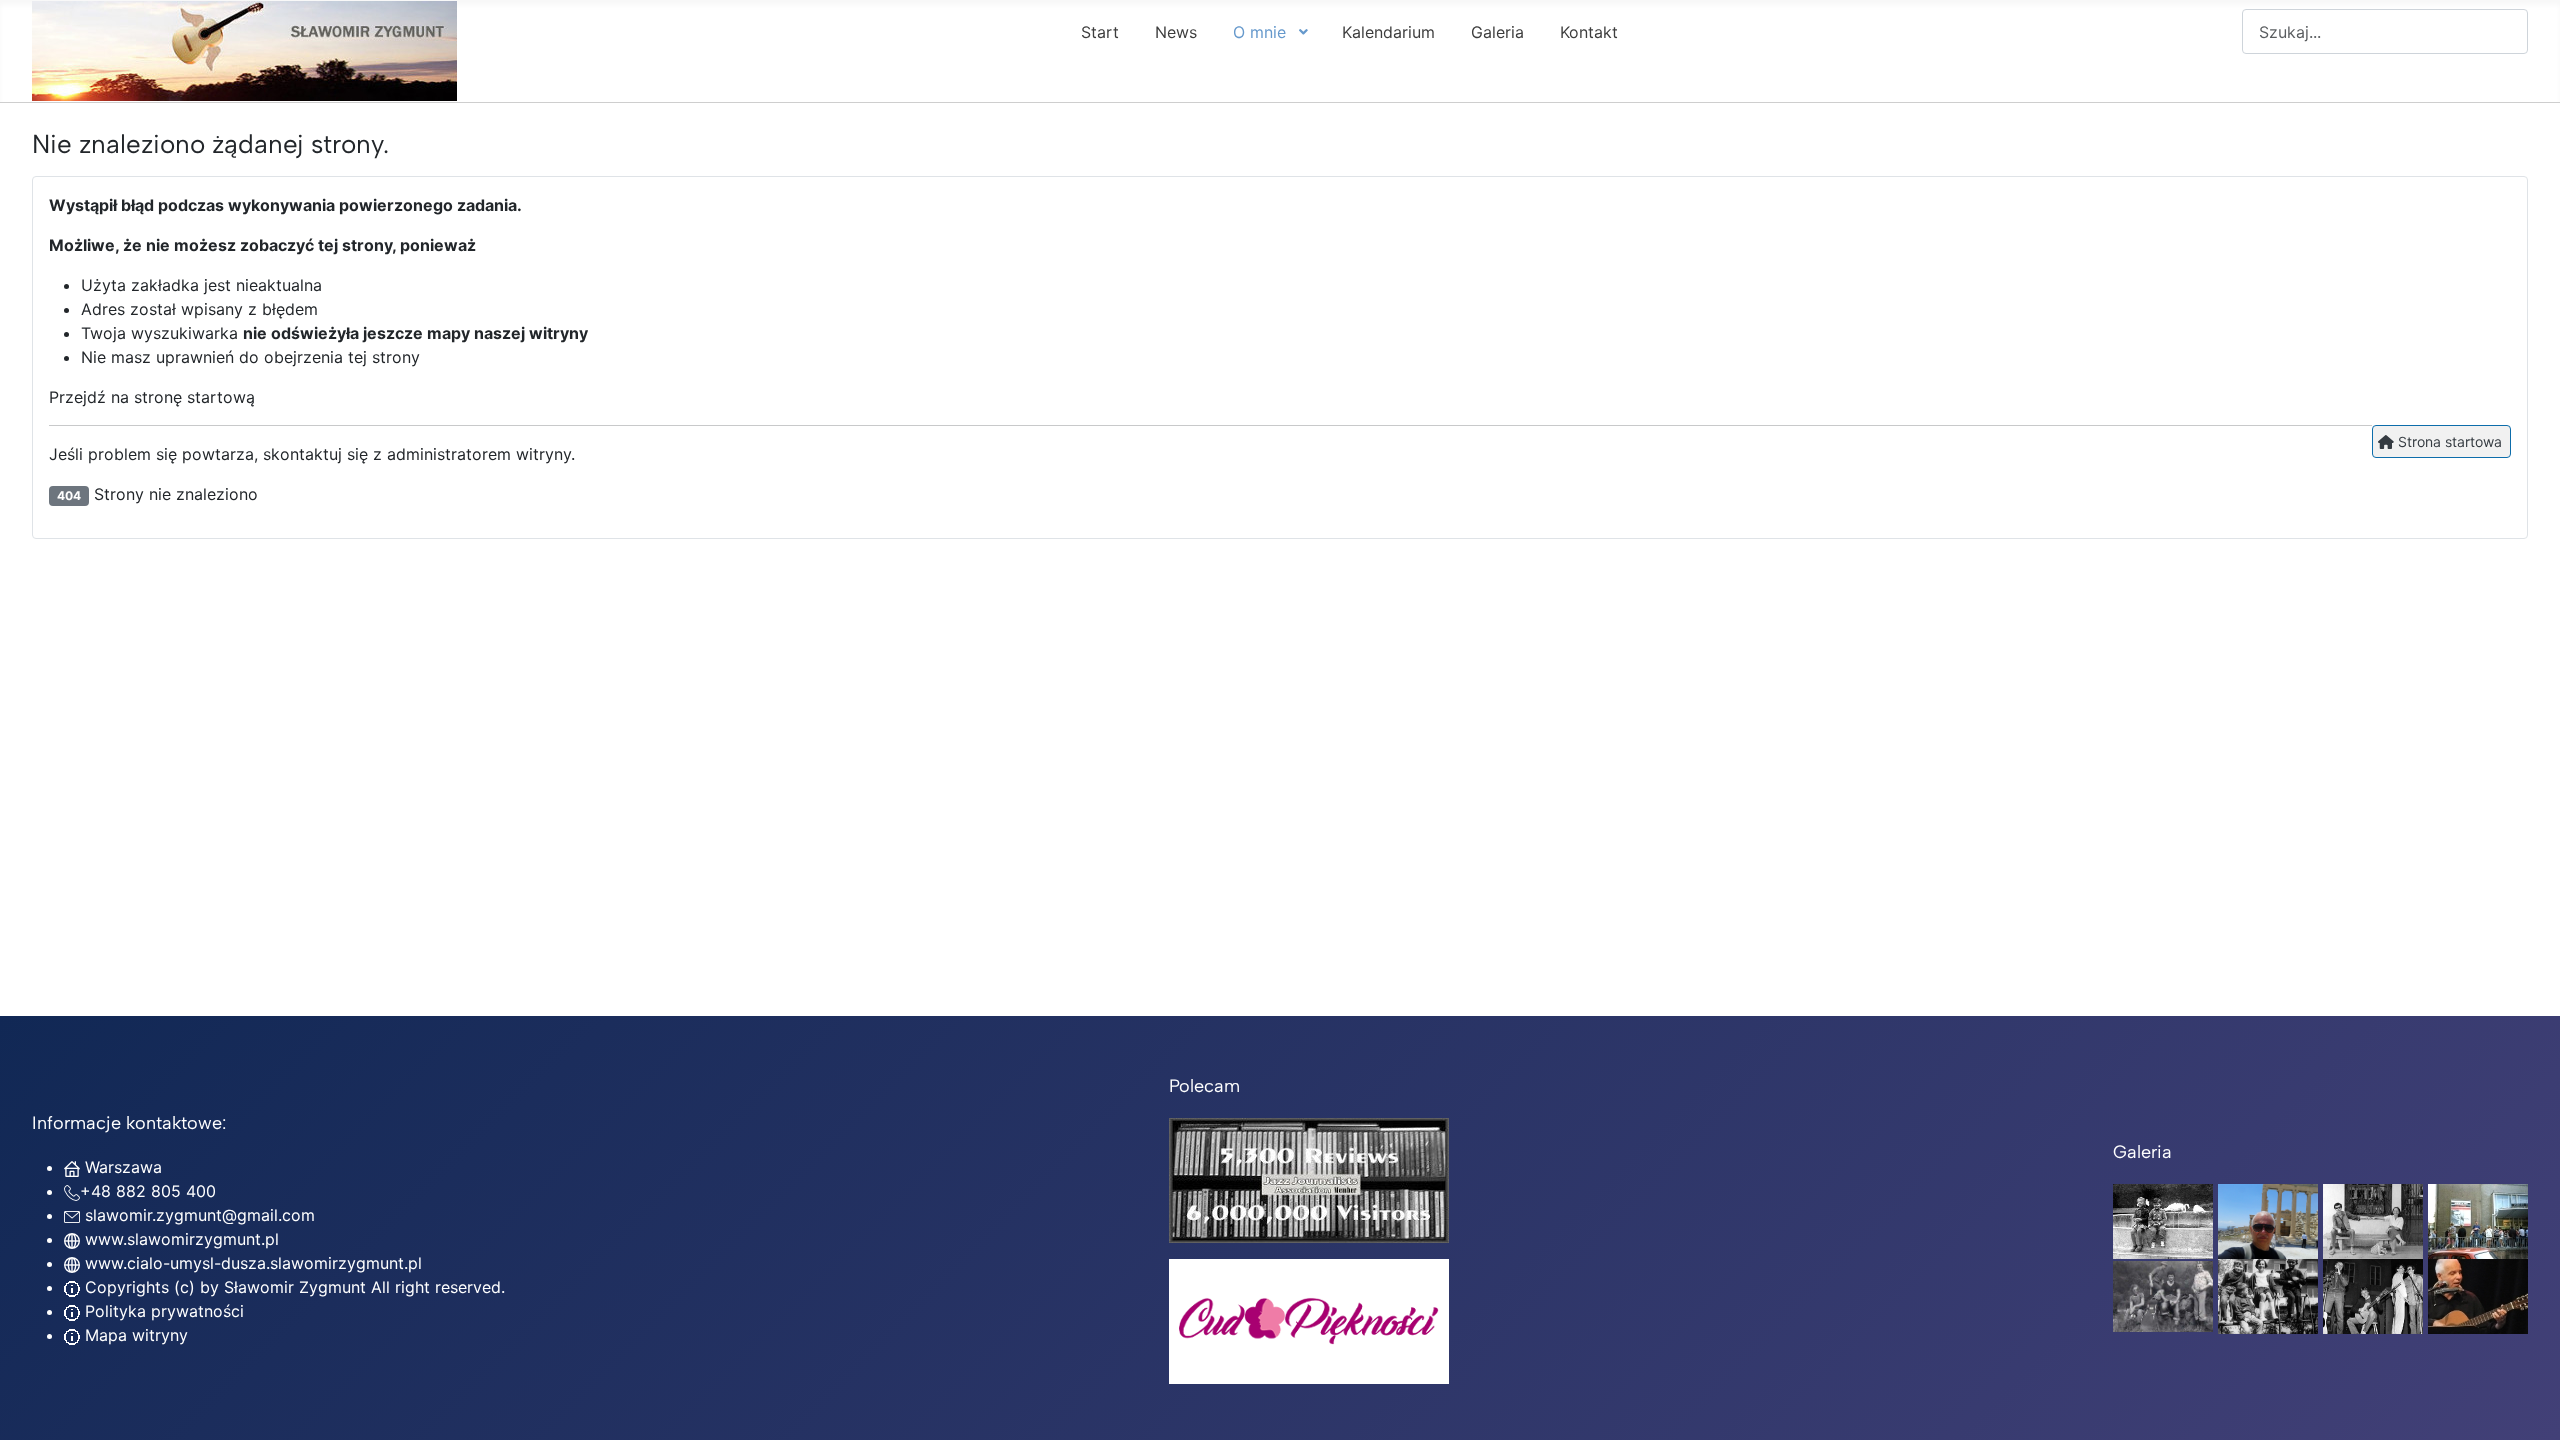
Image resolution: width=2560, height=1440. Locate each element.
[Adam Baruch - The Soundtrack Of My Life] (1309, 1179)
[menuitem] (1100, 31)
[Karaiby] (2268, 1220)
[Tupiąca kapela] (2373, 1295)
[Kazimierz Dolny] (2373, 1220)
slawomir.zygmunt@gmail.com (200, 1215)
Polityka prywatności (162, 1311)
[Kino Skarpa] (2478, 1220)
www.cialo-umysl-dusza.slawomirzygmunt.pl (253, 1263)
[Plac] (2268, 1295)
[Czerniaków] (2163, 1220)
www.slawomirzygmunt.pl (182, 1239)
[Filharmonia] (2478, 1295)
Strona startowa (2448, 441)
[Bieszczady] (2163, 1295)
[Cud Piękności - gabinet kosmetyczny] (1309, 1321)
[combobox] (2385, 31)
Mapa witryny (134, 1335)
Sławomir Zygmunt (292, 1287)
